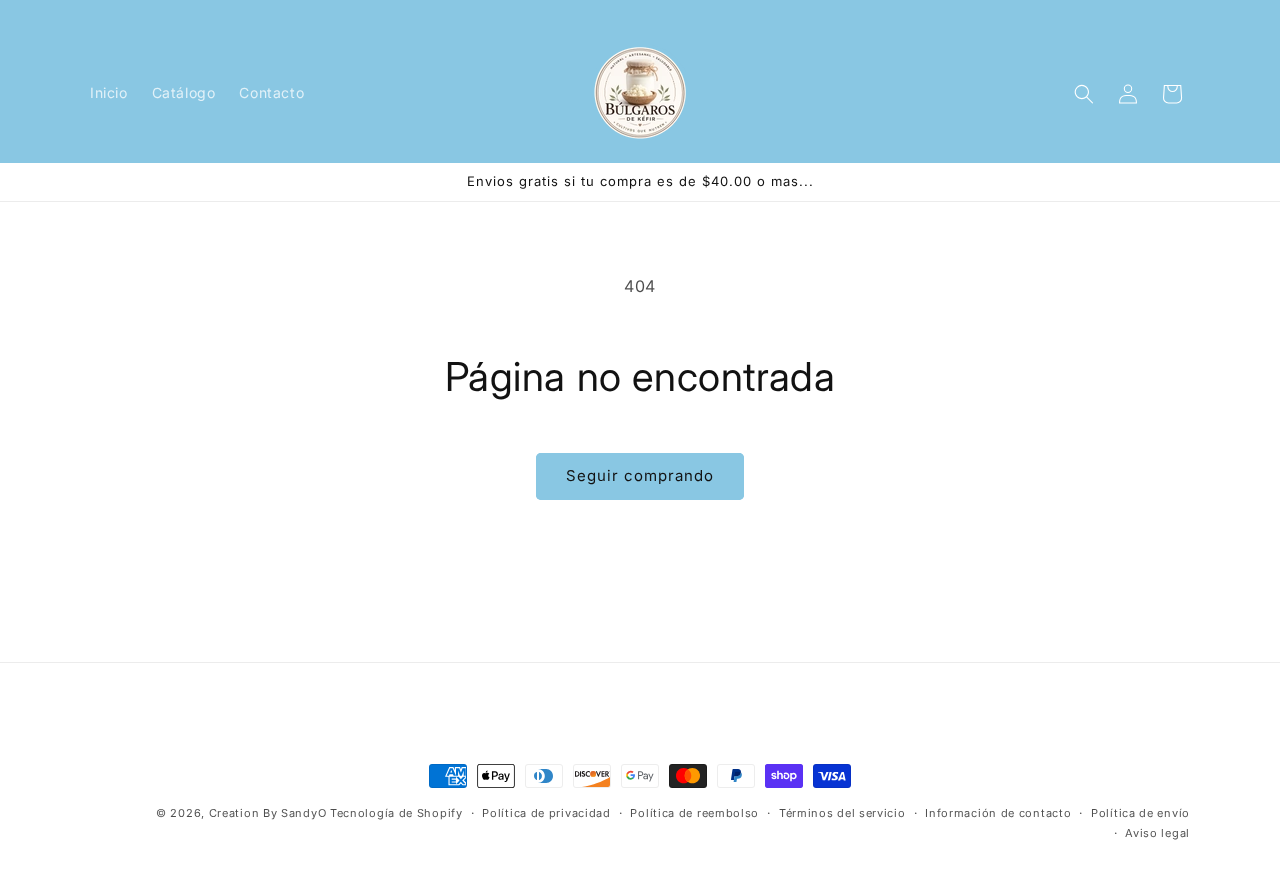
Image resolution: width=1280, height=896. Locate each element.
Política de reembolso (694, 813)
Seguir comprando (640, 475)
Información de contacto (998, 813)
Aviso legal (1157, 833)
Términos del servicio (842, 813)
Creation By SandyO (268, 813)
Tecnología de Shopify (396, 813)
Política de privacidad (546, 813)
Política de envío (1140, 813)
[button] (1084, 94)
